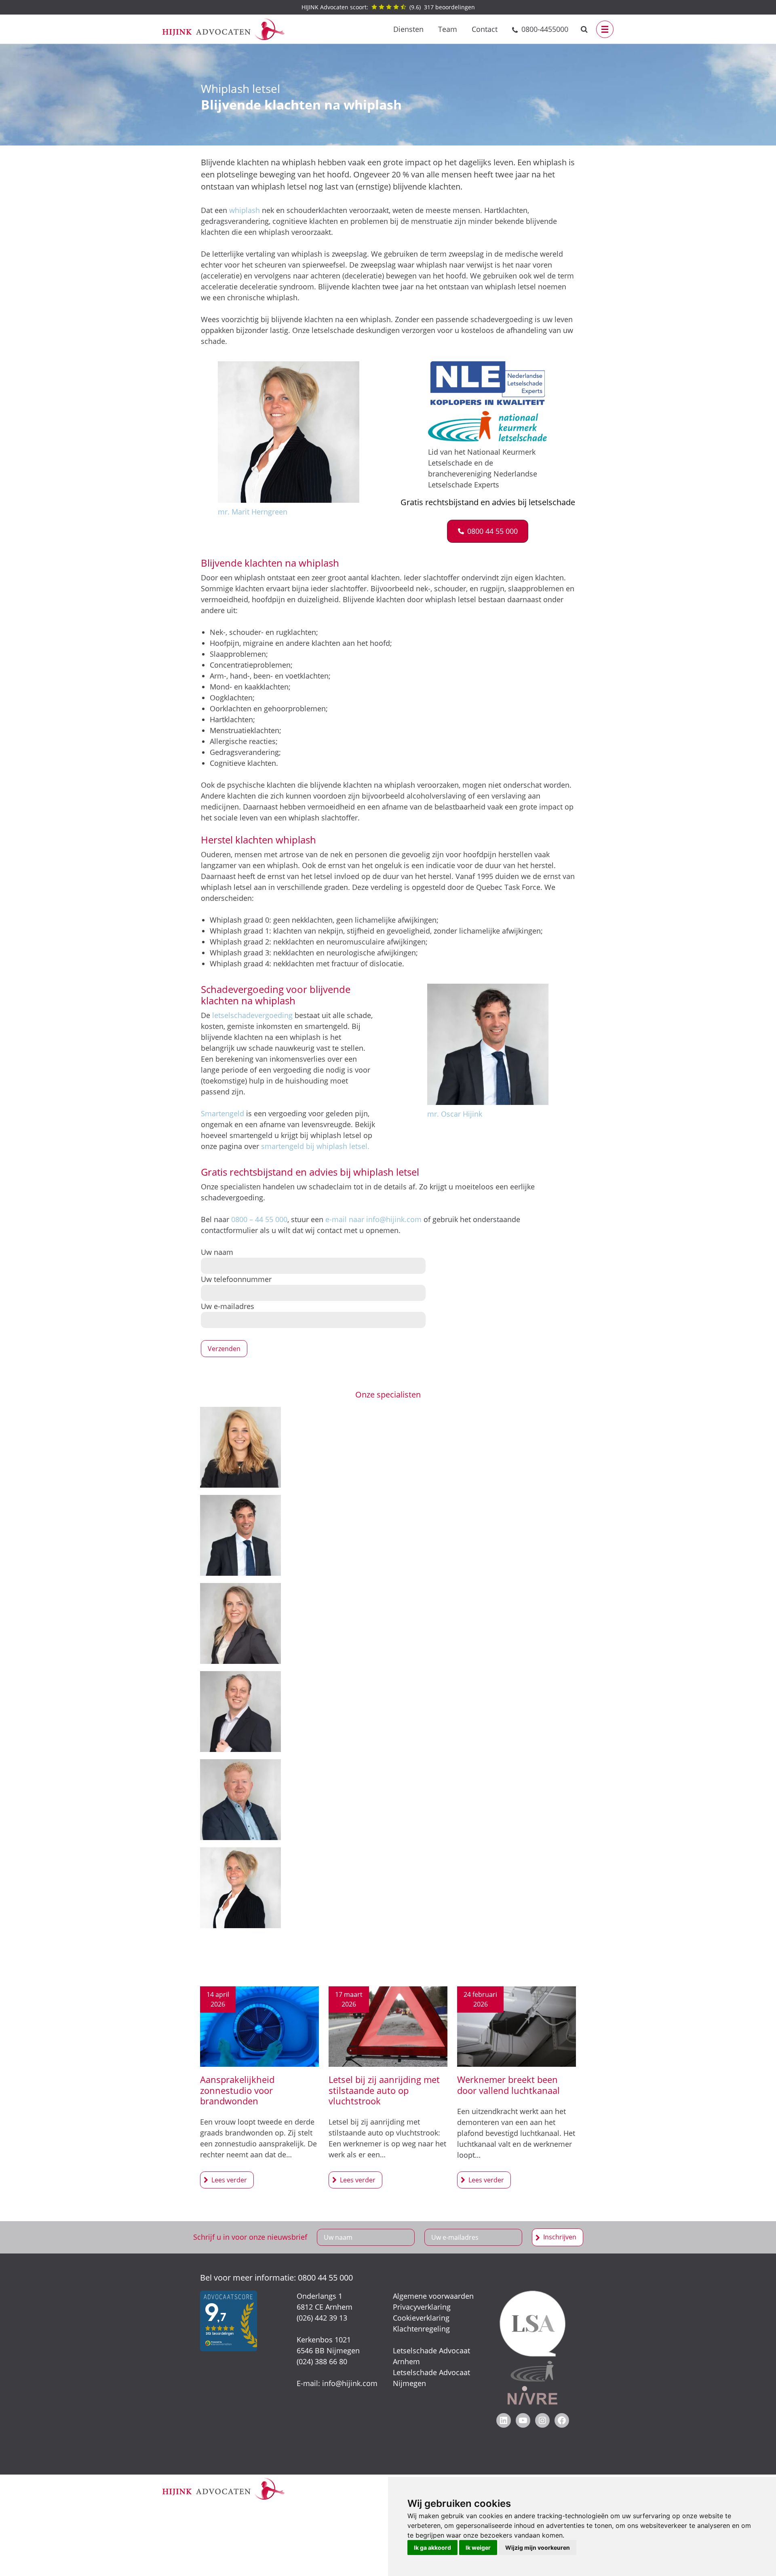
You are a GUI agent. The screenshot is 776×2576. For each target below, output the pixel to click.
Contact (485, 29)
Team (448, 29)
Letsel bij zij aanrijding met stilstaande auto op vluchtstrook (384, 2090)
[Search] (584, 29)
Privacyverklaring (422, 2307)
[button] (488, 531)
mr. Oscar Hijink (455, 1114)
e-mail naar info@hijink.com (373, 1219)
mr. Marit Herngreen (253, 512)
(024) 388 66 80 (322, 2361)
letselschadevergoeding (252, 1015)
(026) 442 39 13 (322, 2318)
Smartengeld (222, 1113)
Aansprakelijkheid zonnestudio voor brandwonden (237, 2090)
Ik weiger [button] (478, 2548)
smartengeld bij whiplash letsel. (315, 1146)
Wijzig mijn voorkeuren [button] (538, 2548)
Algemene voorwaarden (433, 2296)
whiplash (245, 210)
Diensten (408, 29)
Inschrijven (560, 2237)
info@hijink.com (350, 2383)
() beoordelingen (388, 7)
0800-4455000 (545, 29)
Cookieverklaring (421, 2318)
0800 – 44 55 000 (259, 1219)
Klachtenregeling (421, 2329)
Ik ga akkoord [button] (432, 2548)
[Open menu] (605, 29)
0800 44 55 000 (325, 2278)
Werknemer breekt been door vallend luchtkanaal (508, 2085)
